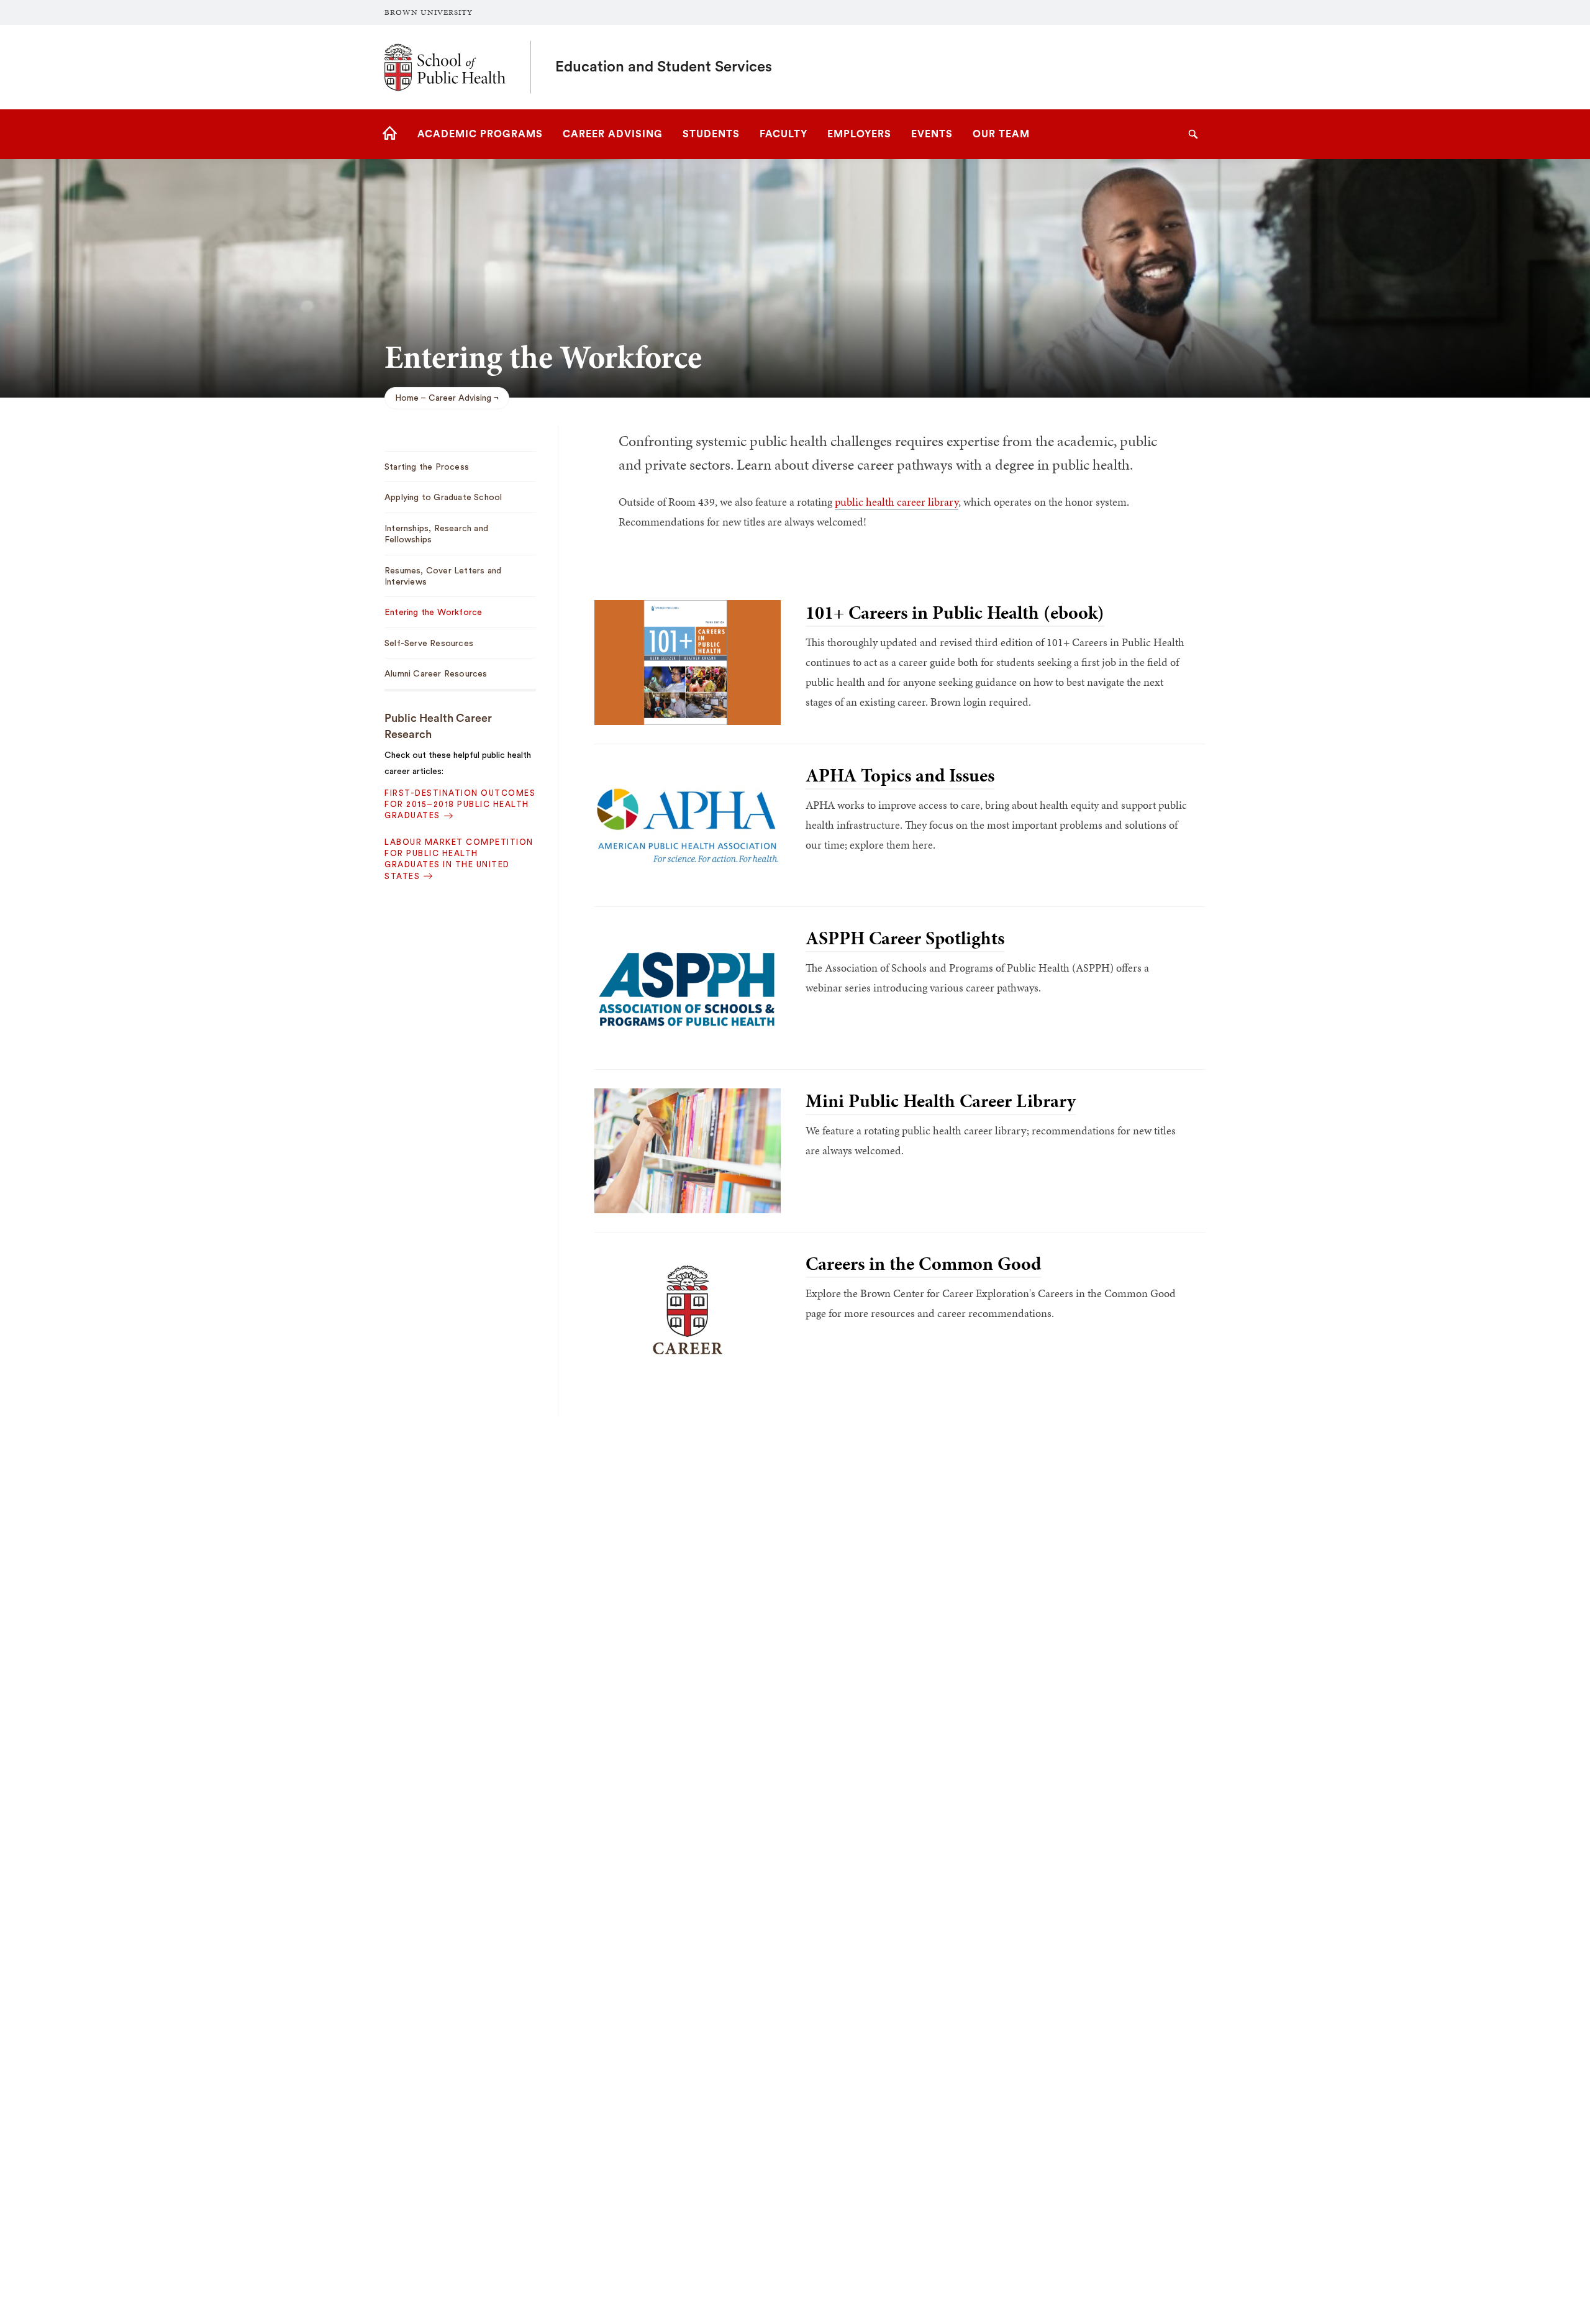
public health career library (897, 502)
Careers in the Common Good (923, 1264)
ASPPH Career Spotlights (905, 938)
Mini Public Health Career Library (941, 1101)
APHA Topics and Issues (900, 775)
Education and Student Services (664, 67)
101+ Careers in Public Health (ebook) (955, 613)
